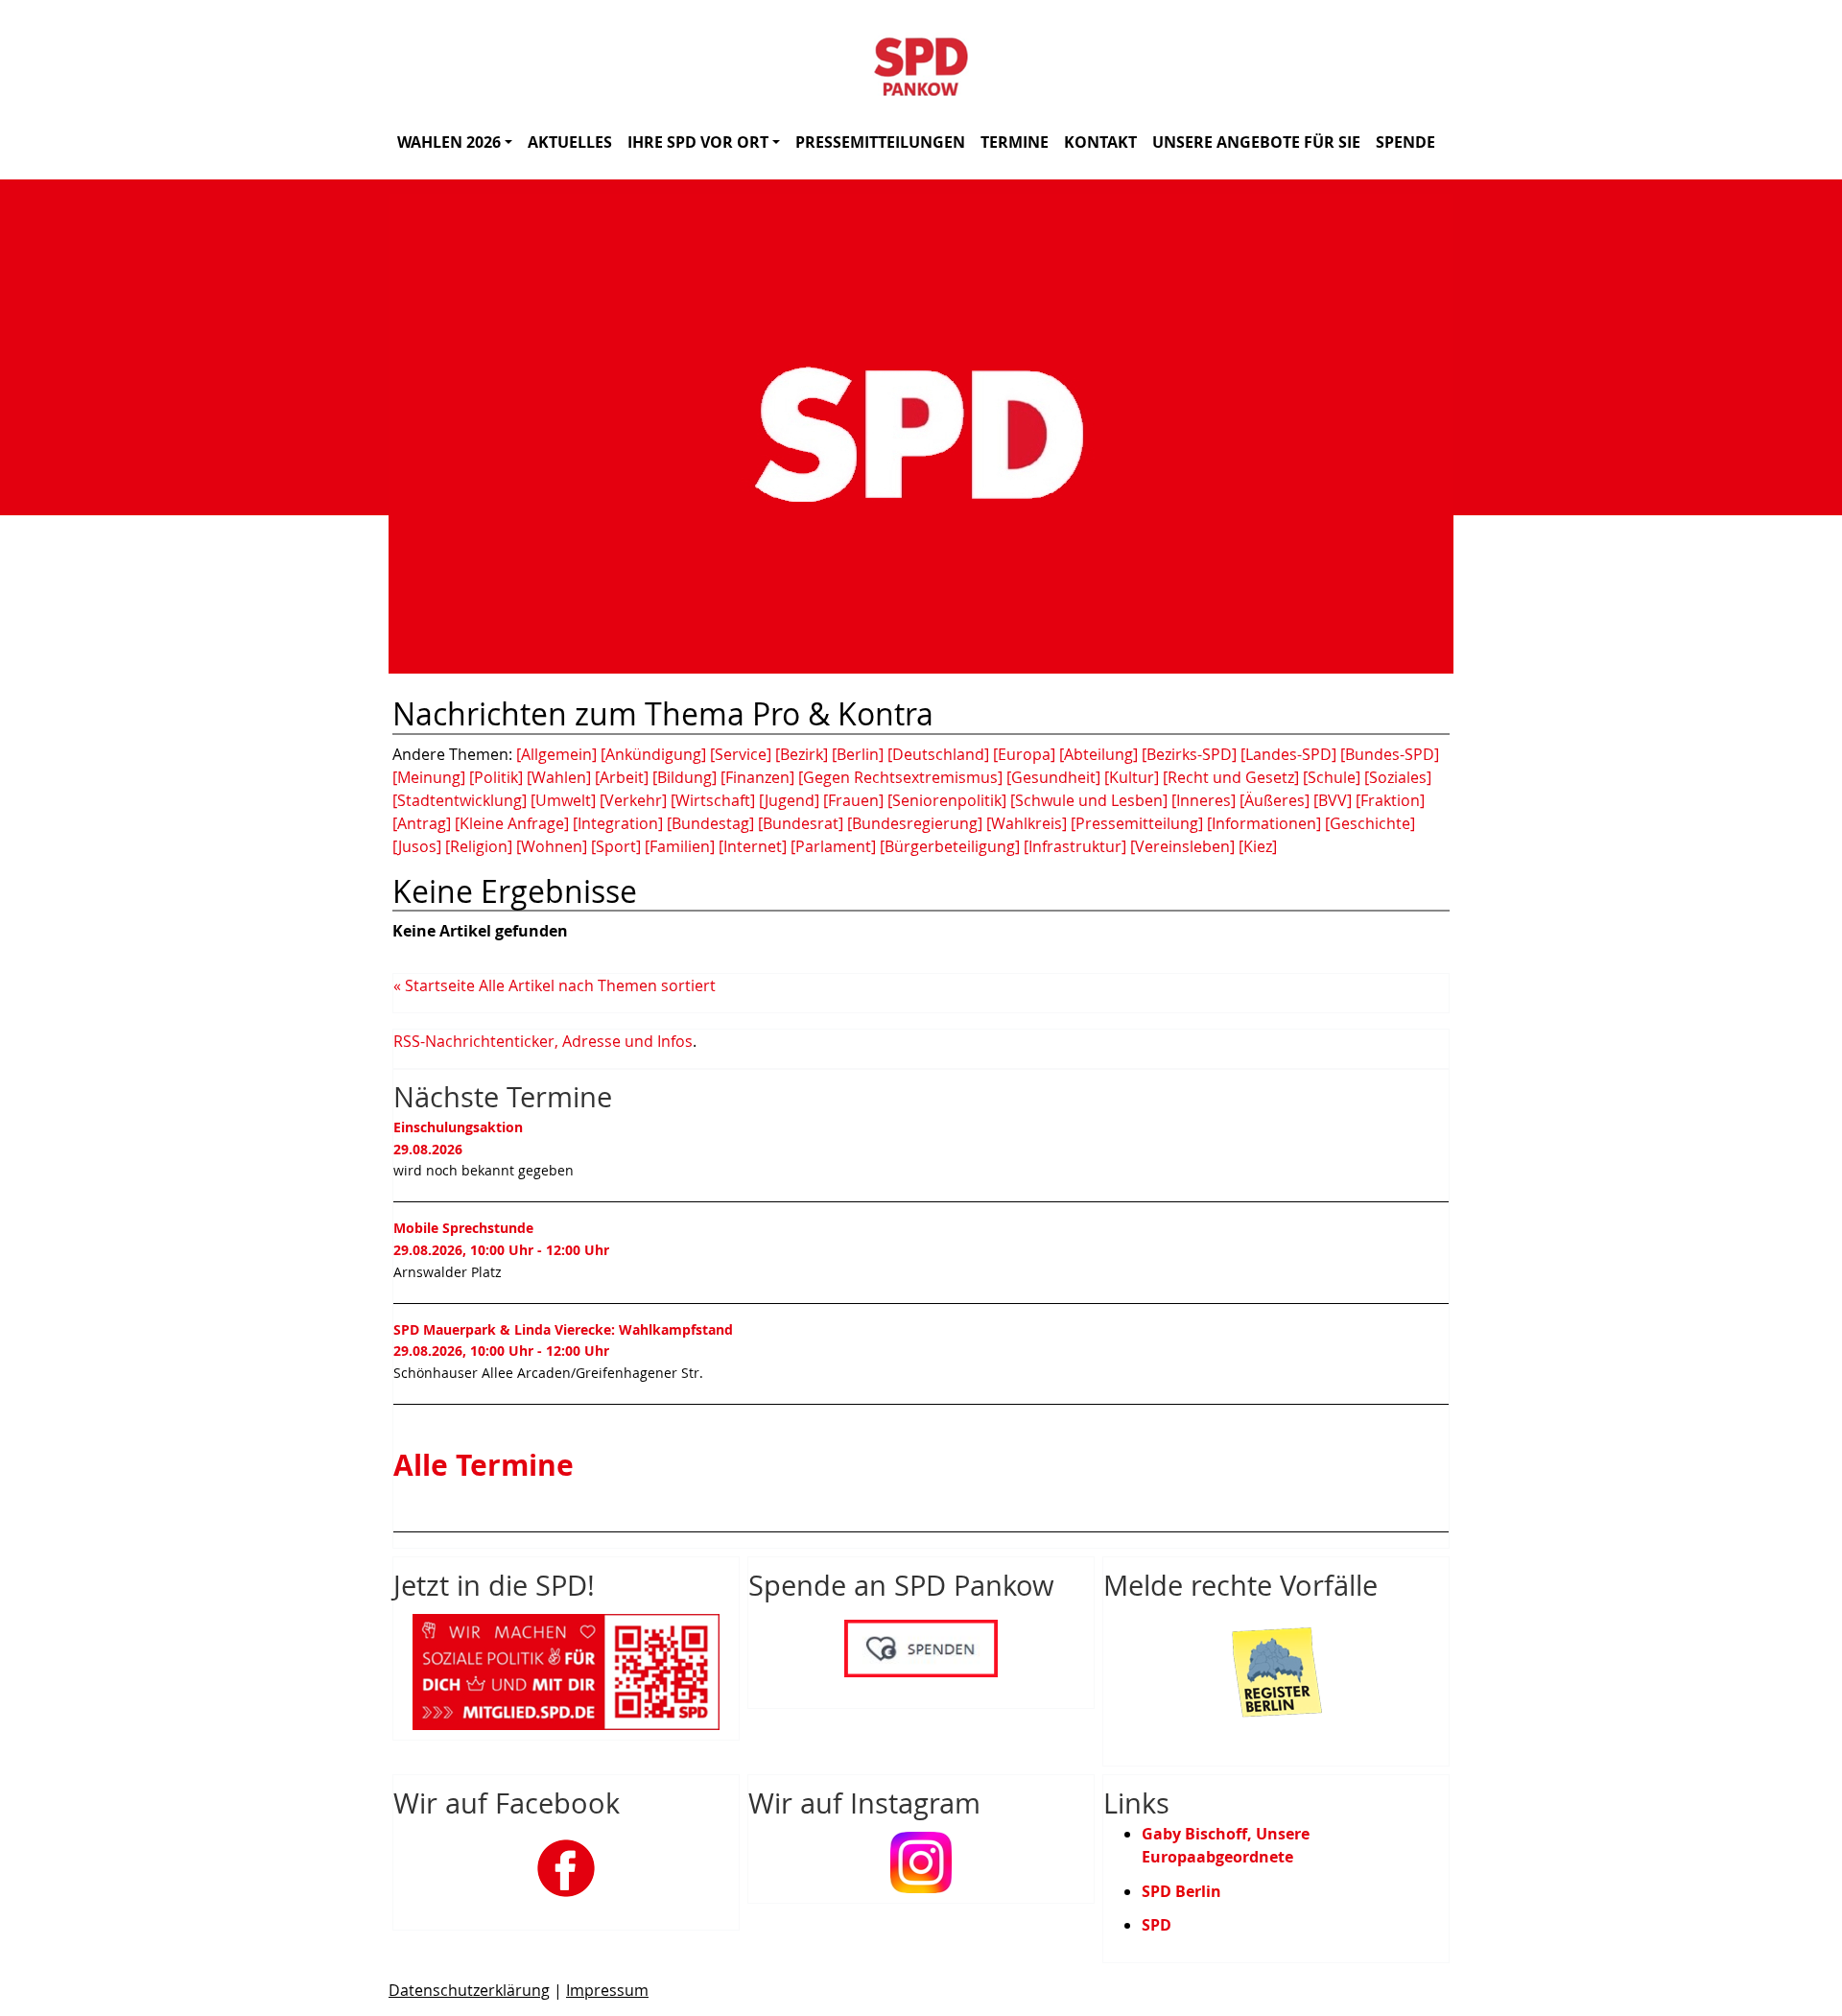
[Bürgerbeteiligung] (950, 846)
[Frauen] (853, 800)
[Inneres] (1204, 800)
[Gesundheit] (1053, 777)
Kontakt (1100, 142)
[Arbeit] (622, 777)
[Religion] (479, 846)
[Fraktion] (1390, 800)
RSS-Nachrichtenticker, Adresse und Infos (543, 1041)
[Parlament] (833, 846)
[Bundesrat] (801, 823)
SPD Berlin (1181, 1891)
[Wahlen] (559, 777)
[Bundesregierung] (915, 823)
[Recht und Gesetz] (1231, 777)
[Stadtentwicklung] (460, 800)
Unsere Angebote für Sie (1256, 142)
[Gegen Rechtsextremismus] (900, 777)
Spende (1405, 142)
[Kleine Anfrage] (512, 823)
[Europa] (1024, 754)
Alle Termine (484, 1465)
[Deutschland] (938, 754)
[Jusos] (417, 846)
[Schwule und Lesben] (1089, 800)
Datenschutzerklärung (469, 1990)
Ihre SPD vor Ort (698, 142)
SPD (1157, 1925)
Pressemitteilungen (880, 142)
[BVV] (1333, 800)
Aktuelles (570, 142)
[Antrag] (422, 823)
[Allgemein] (556, 754)
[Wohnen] (552, 846)
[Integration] (618, 823)
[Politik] (496, 777)
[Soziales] (1398, 777)
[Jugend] (789, 800)
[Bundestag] (710, 823)
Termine (1015, 142)
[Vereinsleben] (1182, 846)
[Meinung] (429, 777)
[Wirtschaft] (713, 800)
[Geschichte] (1370, 823)
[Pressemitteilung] (1137, 823)
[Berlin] (858, 754)
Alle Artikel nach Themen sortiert (597, 985)
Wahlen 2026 (449, 142)
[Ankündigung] (653, 754)
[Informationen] (1264, 823)
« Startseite (434, 985)
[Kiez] (1258, 846)
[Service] (741, 754)
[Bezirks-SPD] (1189, 754)
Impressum (607, 1990)
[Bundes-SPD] (1390, 754)
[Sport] (616, 846)
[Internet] (753, 846)
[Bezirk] (802, 754)
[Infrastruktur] (1075, 846)
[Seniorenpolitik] (947, 800)
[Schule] (1332, 777)
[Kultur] (1132, 777)
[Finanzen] (757, 777)
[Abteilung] (1098, 754)
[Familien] (680, 846)
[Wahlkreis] (1027, 823)
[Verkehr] (633, 800)
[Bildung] (685, 777)
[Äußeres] (1275, 800)
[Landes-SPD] (1288, 754)
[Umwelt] (563, 800)
